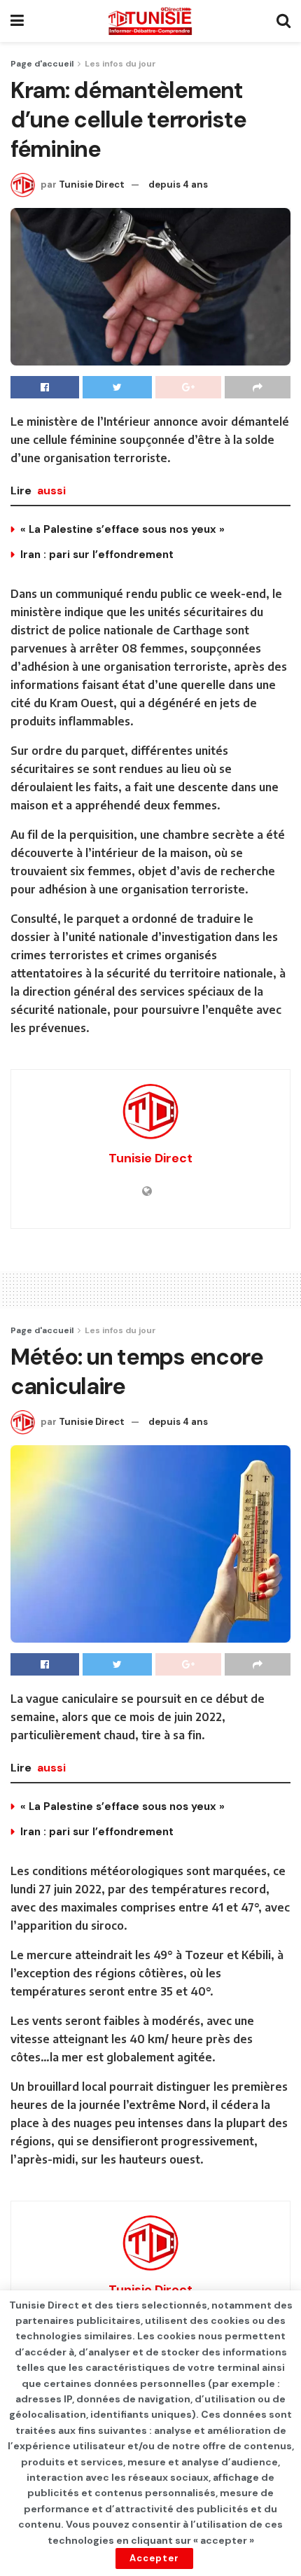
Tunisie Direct (92, 185)
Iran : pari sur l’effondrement (97, 555)
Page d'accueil (42, 64)
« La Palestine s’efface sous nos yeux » (122, 529)
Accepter (154, 2558)
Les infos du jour (120, 64)
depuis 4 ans (178, 185)
